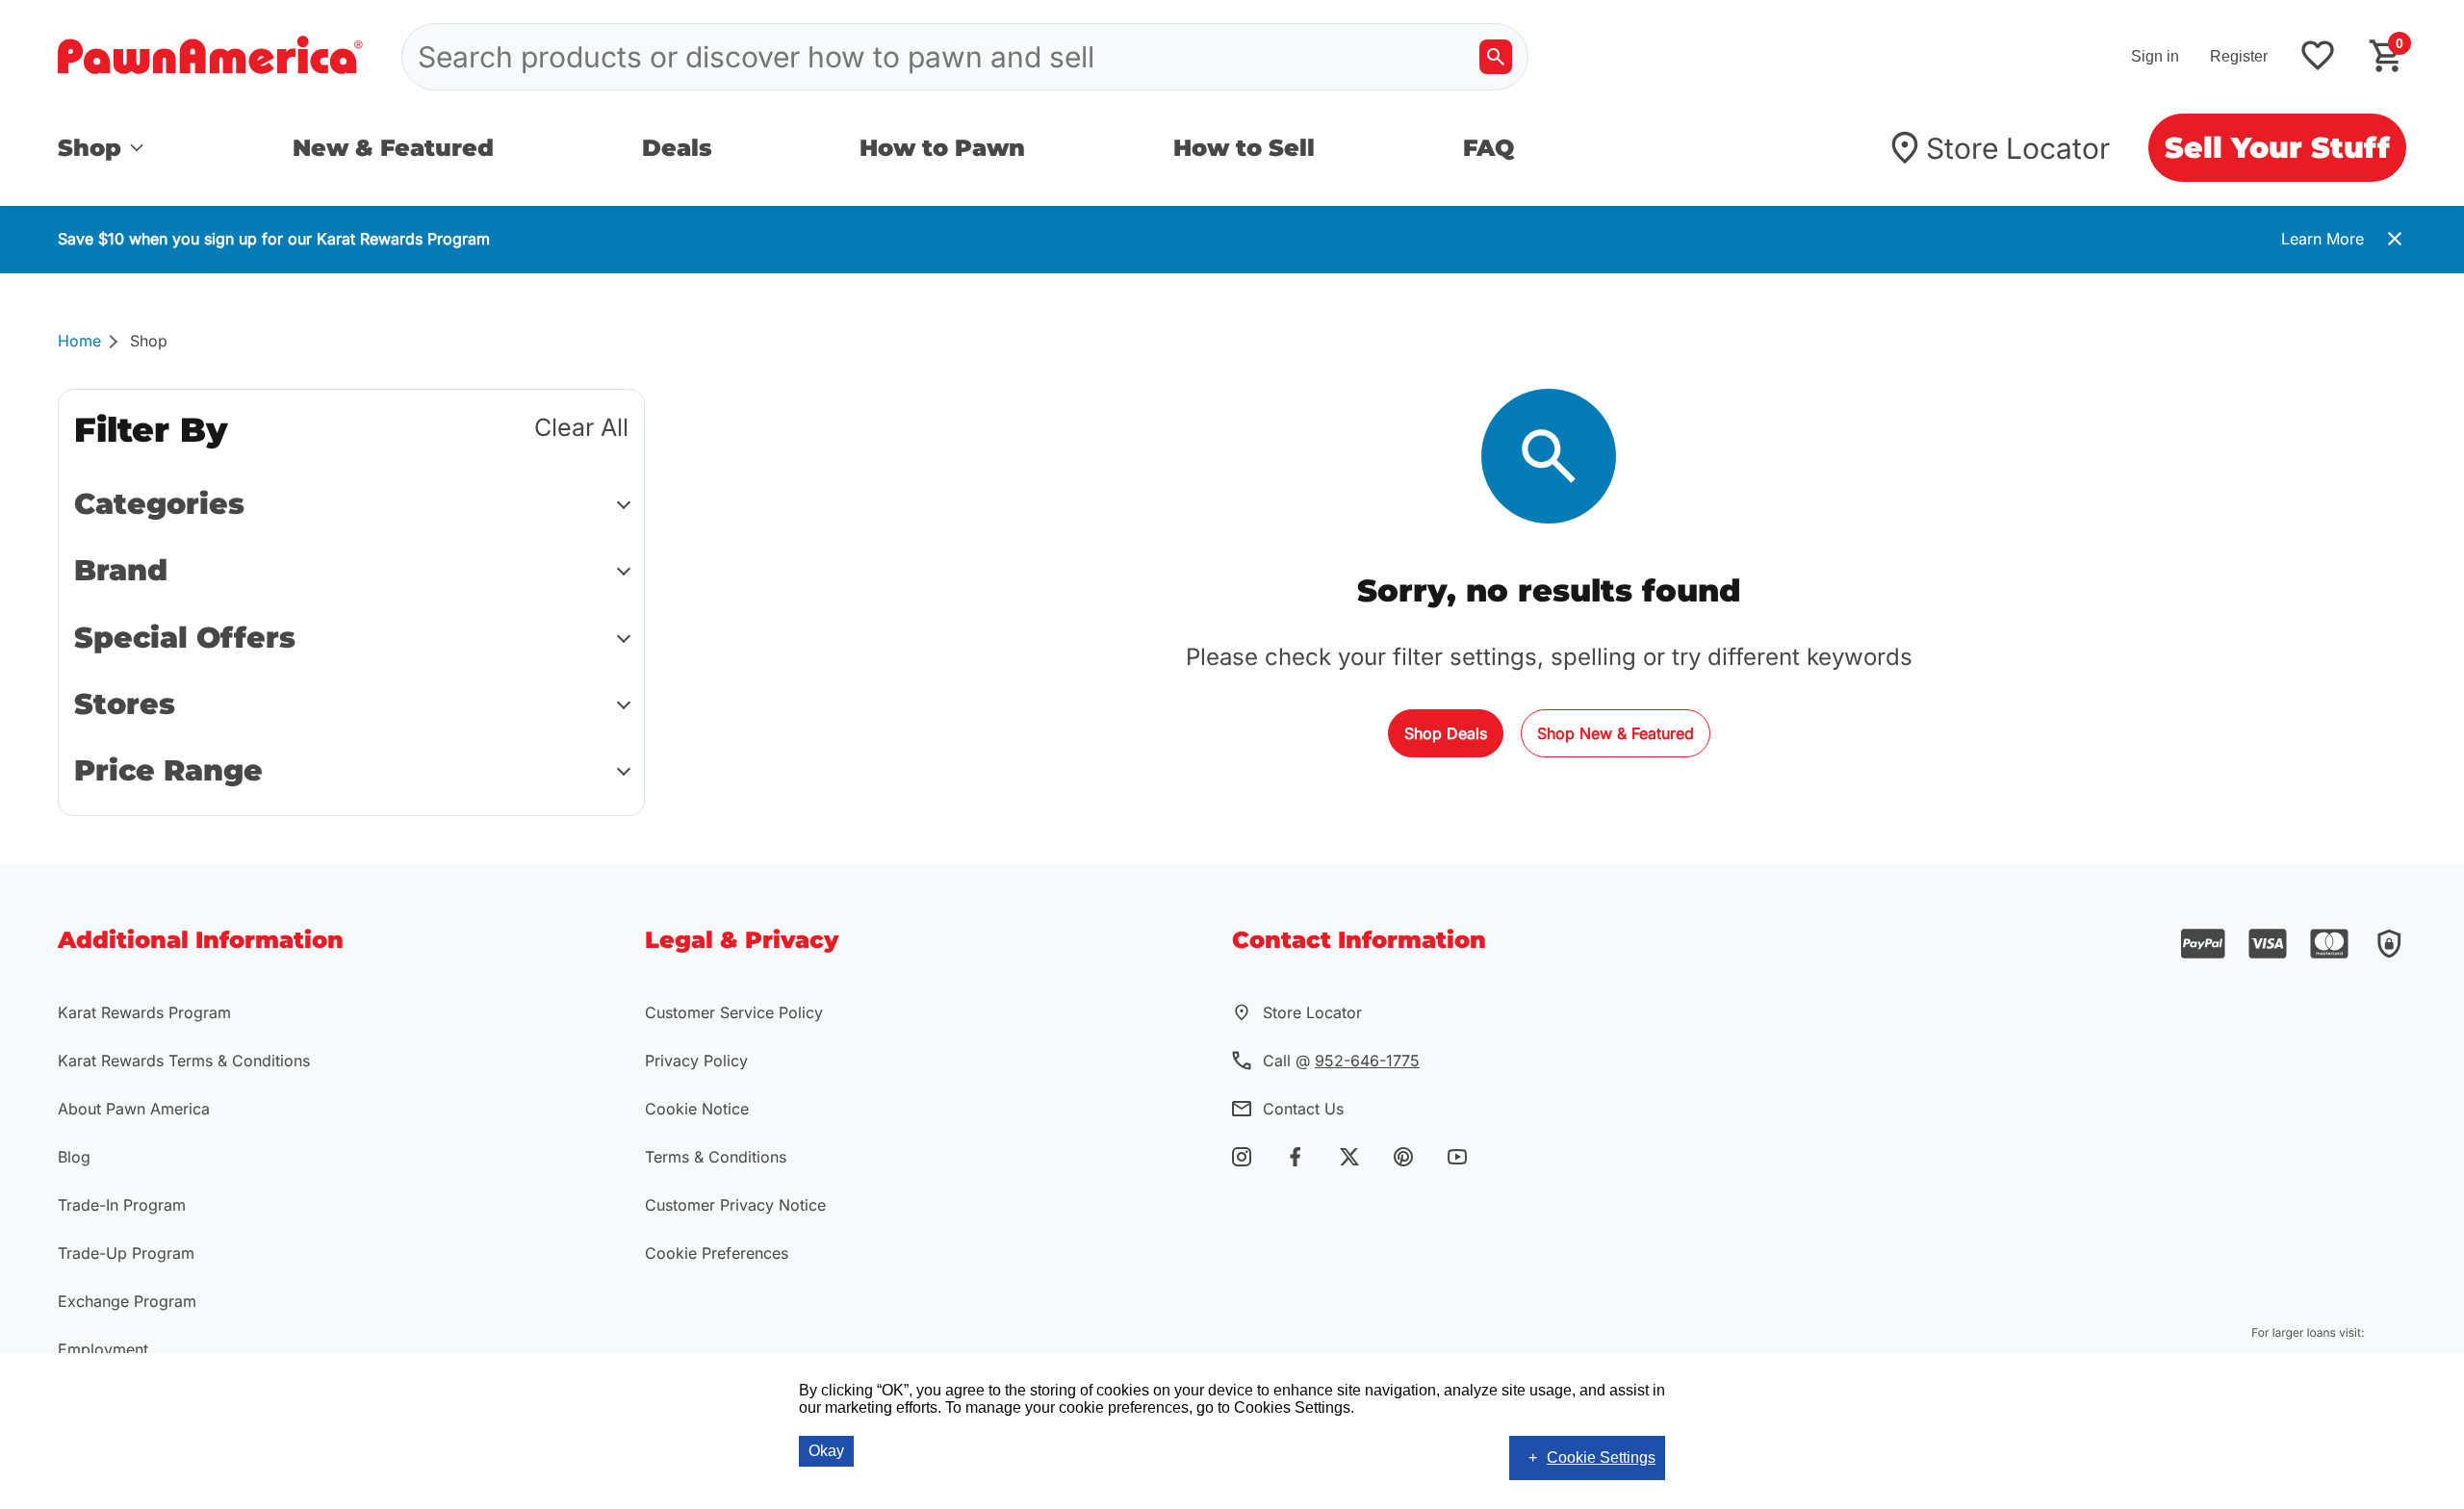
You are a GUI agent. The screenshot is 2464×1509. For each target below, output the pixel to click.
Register (2239, 56)
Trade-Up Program (126, 1253)
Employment (103, 1349)
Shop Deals (1446, 733)
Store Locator (2018, 148)
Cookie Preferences (717, 1253)
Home (79, 341)
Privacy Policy (696, 1061)
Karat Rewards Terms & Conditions (184, 1061)
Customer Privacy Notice (735, 1205)
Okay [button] (826, 1451)
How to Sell (1244, 148)
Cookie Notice (697, 1109)
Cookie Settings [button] (1601, 1458)
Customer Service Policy (734, 1012)
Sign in (2155, 56)
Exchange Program (127, 1301)
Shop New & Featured (1616, 733)
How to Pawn (942, 148)
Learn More (2323, 239)
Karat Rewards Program (144, 1012)
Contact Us (1303, 1109)
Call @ (1341, 1061)
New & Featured (393, 148)
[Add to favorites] (2318, 57)
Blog (74, 1157)
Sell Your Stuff (2277, 148)
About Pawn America (134, 1109)
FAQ (1489, 148)
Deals (677, 148)
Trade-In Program (122, 1205)
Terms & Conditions (716, 1157)
